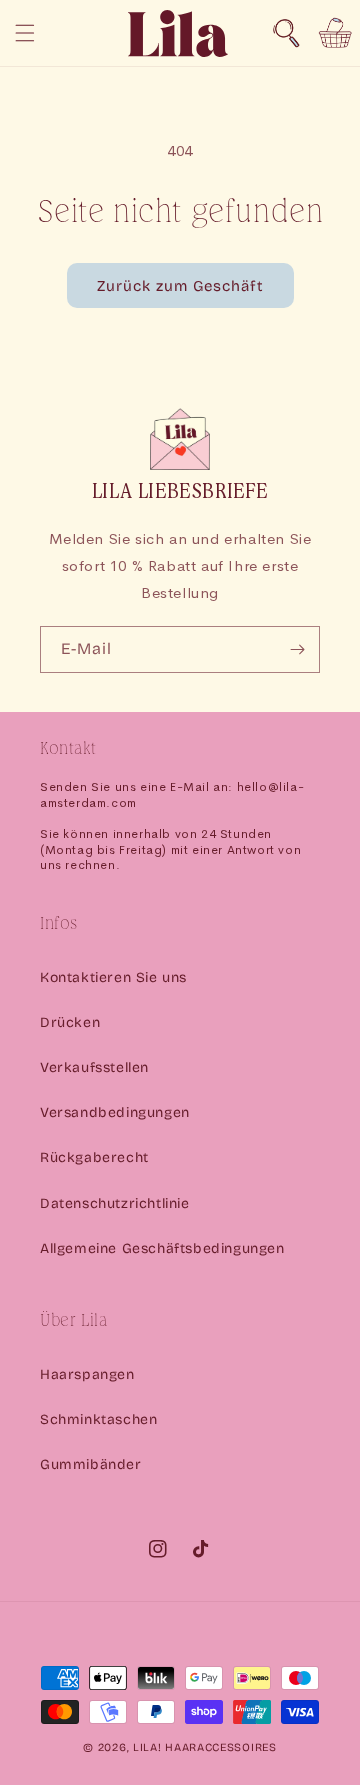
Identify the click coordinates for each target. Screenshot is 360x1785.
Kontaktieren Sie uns (113, 977)
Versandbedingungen (115, 1112)
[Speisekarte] (25, 33)
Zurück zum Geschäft (180, 286)
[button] (286, 33)
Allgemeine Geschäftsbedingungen (162, 1248)
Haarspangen (87, 1374)
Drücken (70, 1022)
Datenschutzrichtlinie (115, 1203)
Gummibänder (91, 1464)
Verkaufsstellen (94, 1067)
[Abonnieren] (297, 649)
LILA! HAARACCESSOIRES (205, 1747)
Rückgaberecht (94, 1157)
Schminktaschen (98, 1419)
